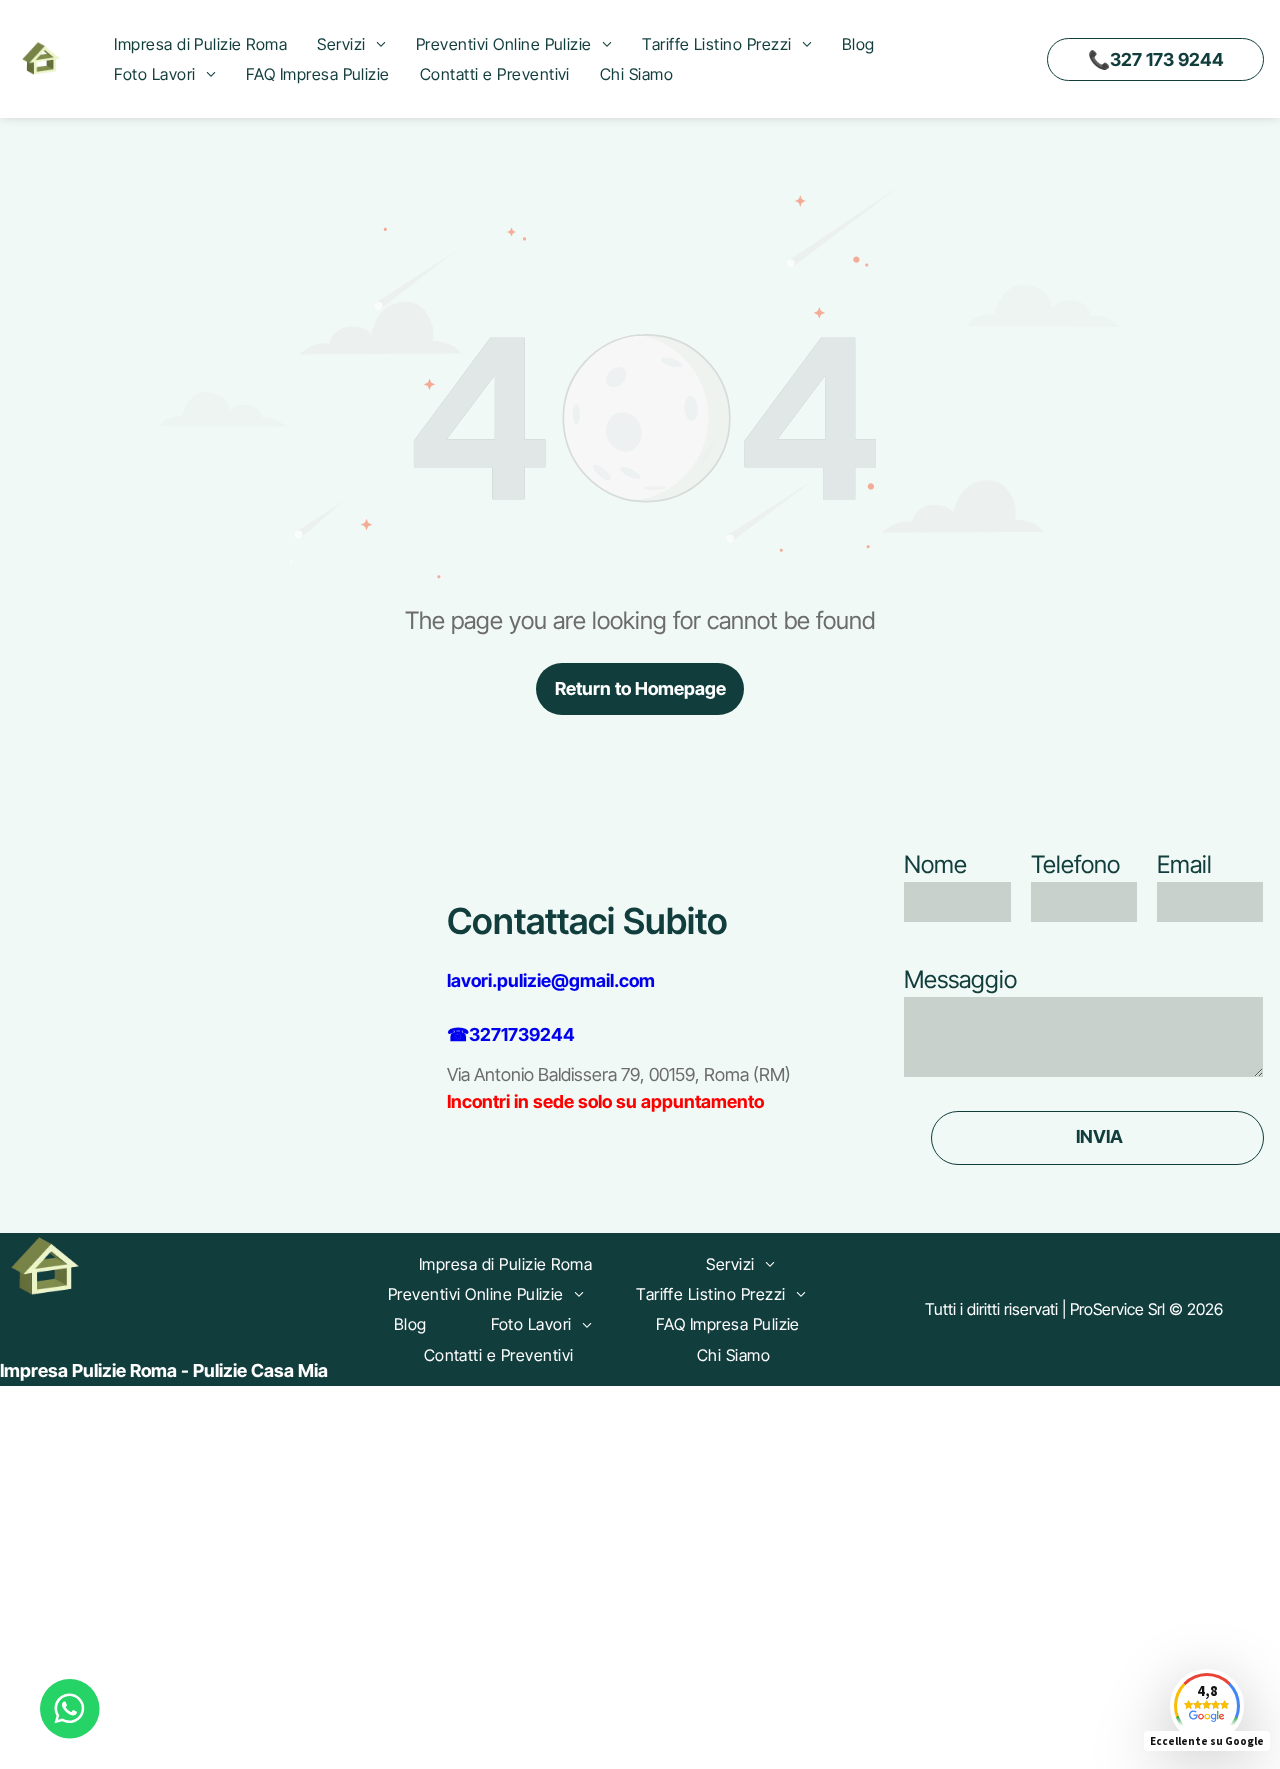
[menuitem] (200, 44)
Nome (935, 864)
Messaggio (960, 979)
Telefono (1075, 864)
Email (1184, 864)
